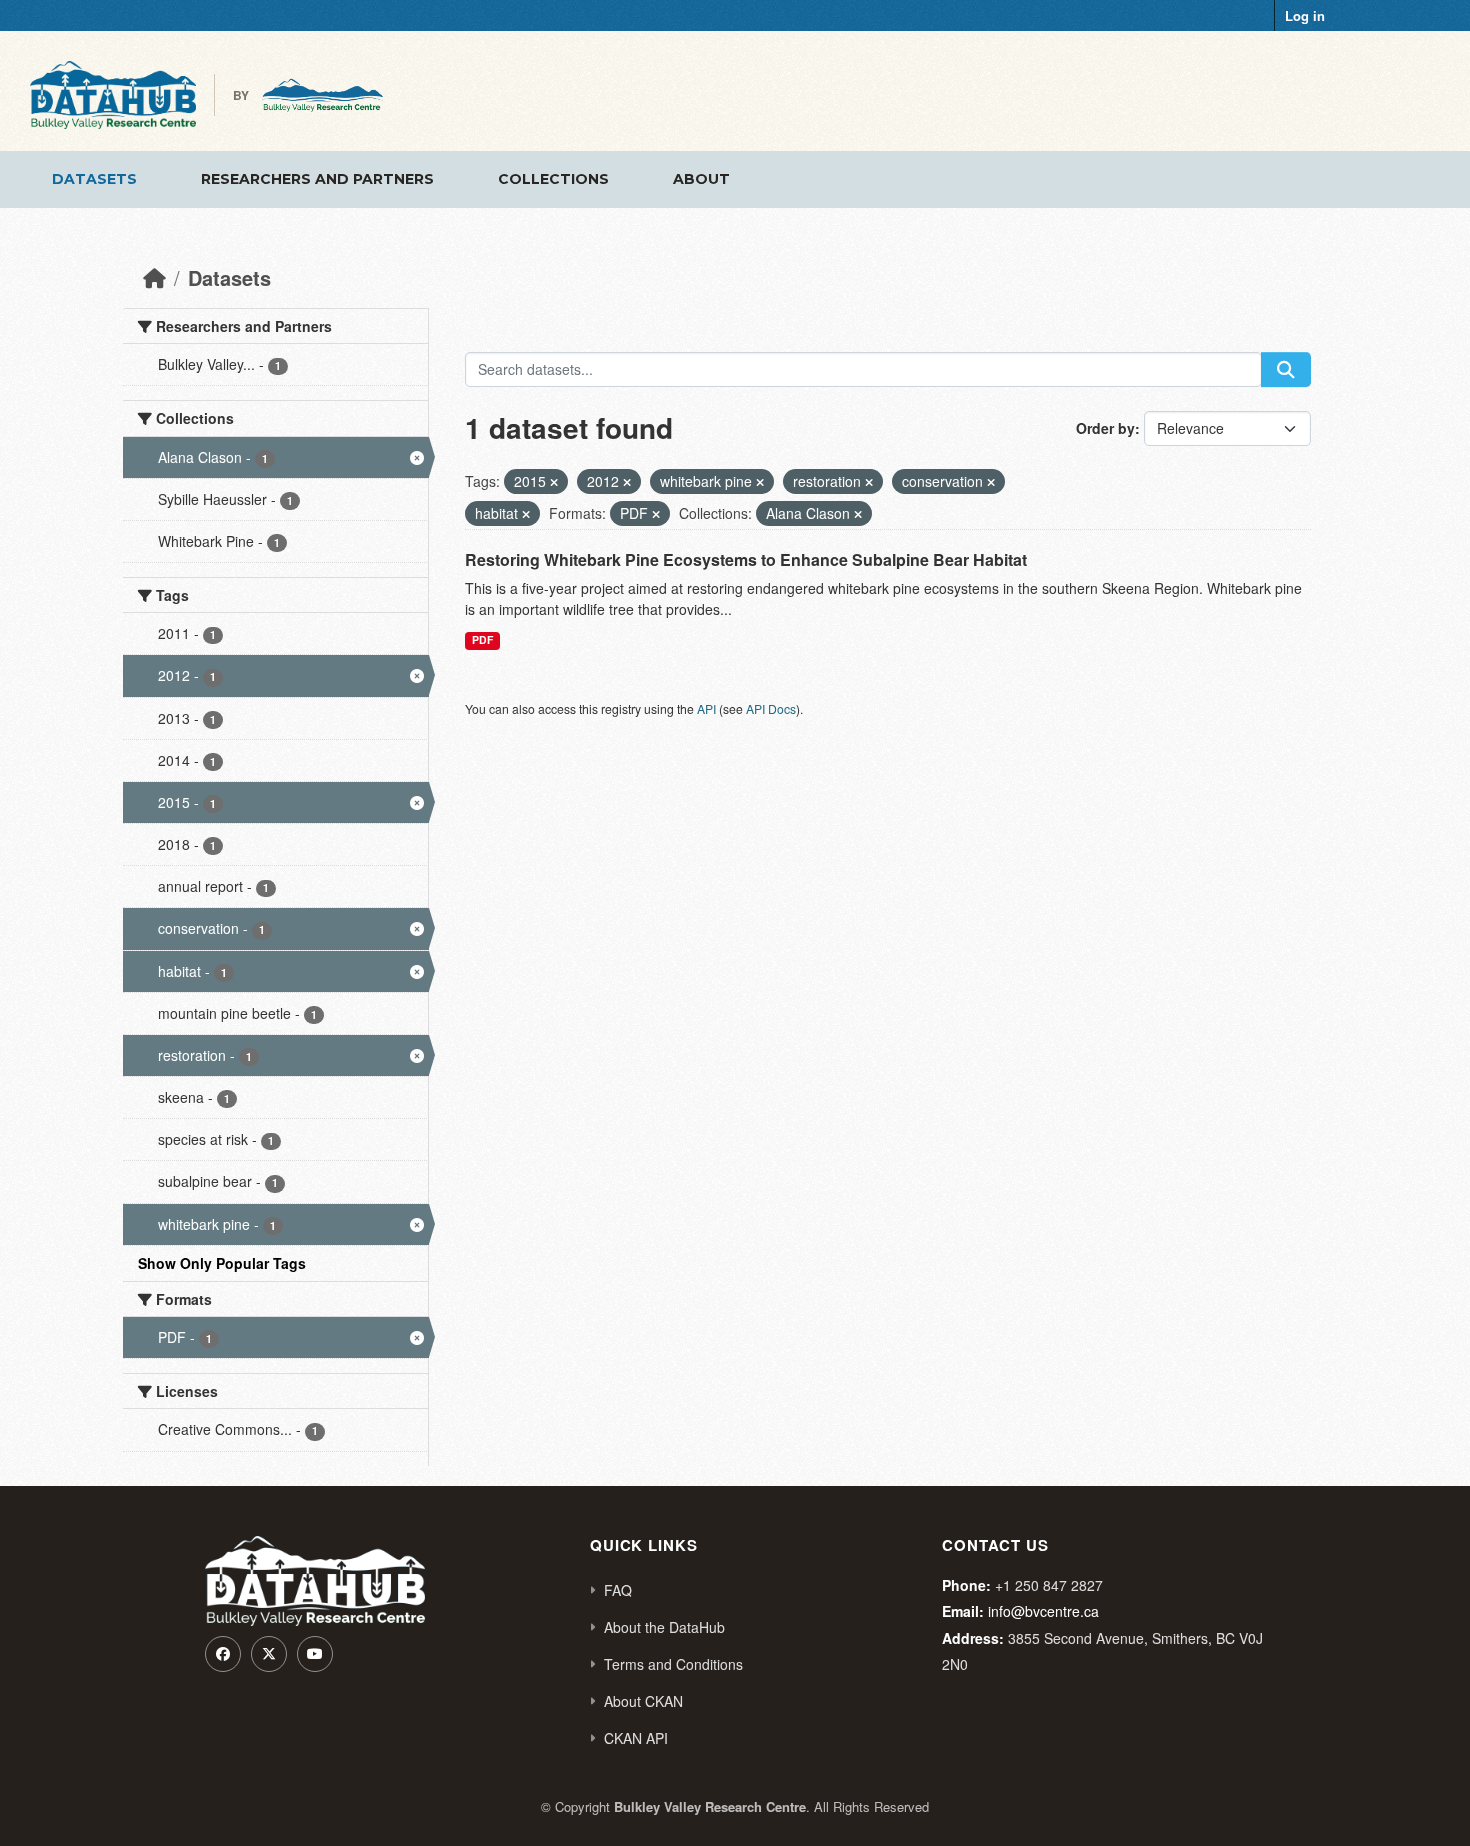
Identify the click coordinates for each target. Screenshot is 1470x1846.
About (701, 179)
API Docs (771, 708)
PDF (482, 639)
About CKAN (643, 1701)
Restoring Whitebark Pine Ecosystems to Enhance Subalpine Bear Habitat (746, 559)
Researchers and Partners (317, 179)
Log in (1305, 15)
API (706, 708)
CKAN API (636, 1738)
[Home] (154, 277)
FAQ (618, 1590)
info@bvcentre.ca (1043, 1611)
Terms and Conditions (673, 1664)
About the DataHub (664, 1627)
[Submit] (1286, 369)
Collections (553, 179)
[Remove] (554, 482)
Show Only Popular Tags (222, 1263)
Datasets (94, 179)
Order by (1105, 428)
